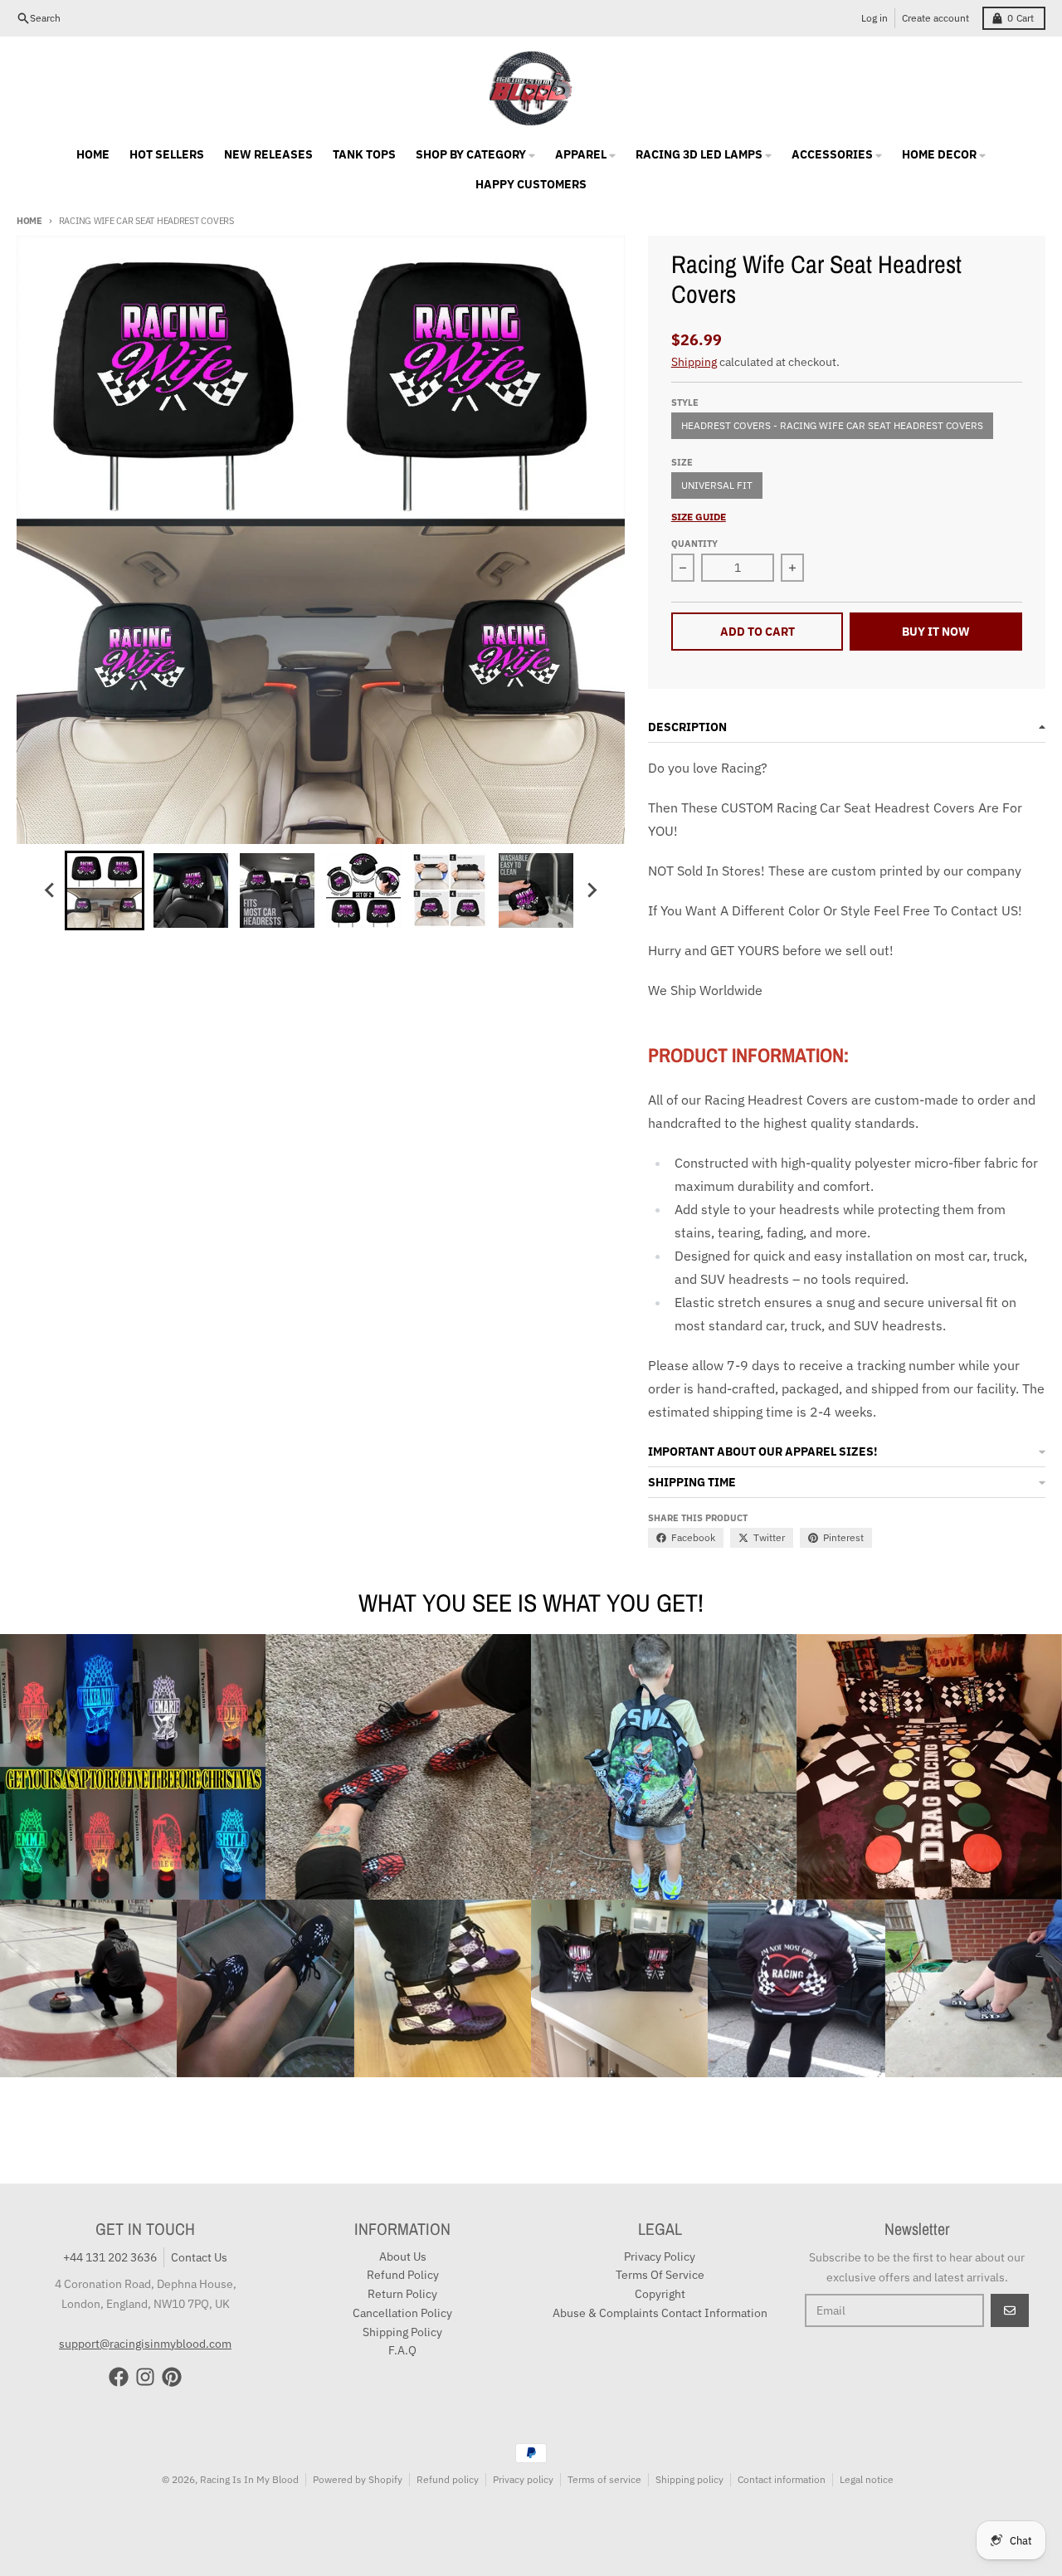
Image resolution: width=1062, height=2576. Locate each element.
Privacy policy (523, 2479)
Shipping (694, 362)
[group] (105, 890)
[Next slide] (591, 890)
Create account (935, 18)
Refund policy (448, 2479)
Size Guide (699, 517)
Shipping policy (689, 2479)
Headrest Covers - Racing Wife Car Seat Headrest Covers (832, 425)
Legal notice (867, 2479)
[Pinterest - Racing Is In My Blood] (172, 2377)
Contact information (782, 2479)
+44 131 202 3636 (110, 2257)
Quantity (694, 544)
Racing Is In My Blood (249, 2479)
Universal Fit (717, 485)
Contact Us (199, 2257)
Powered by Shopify (358, 2479)
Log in (874, 18)
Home (29, 221)
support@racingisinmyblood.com (145, 2344)
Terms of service (604, 2479)
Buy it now (936, 632)
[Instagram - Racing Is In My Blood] (145, 2377)
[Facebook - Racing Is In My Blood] (119, 2377)
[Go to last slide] (50, 890)
